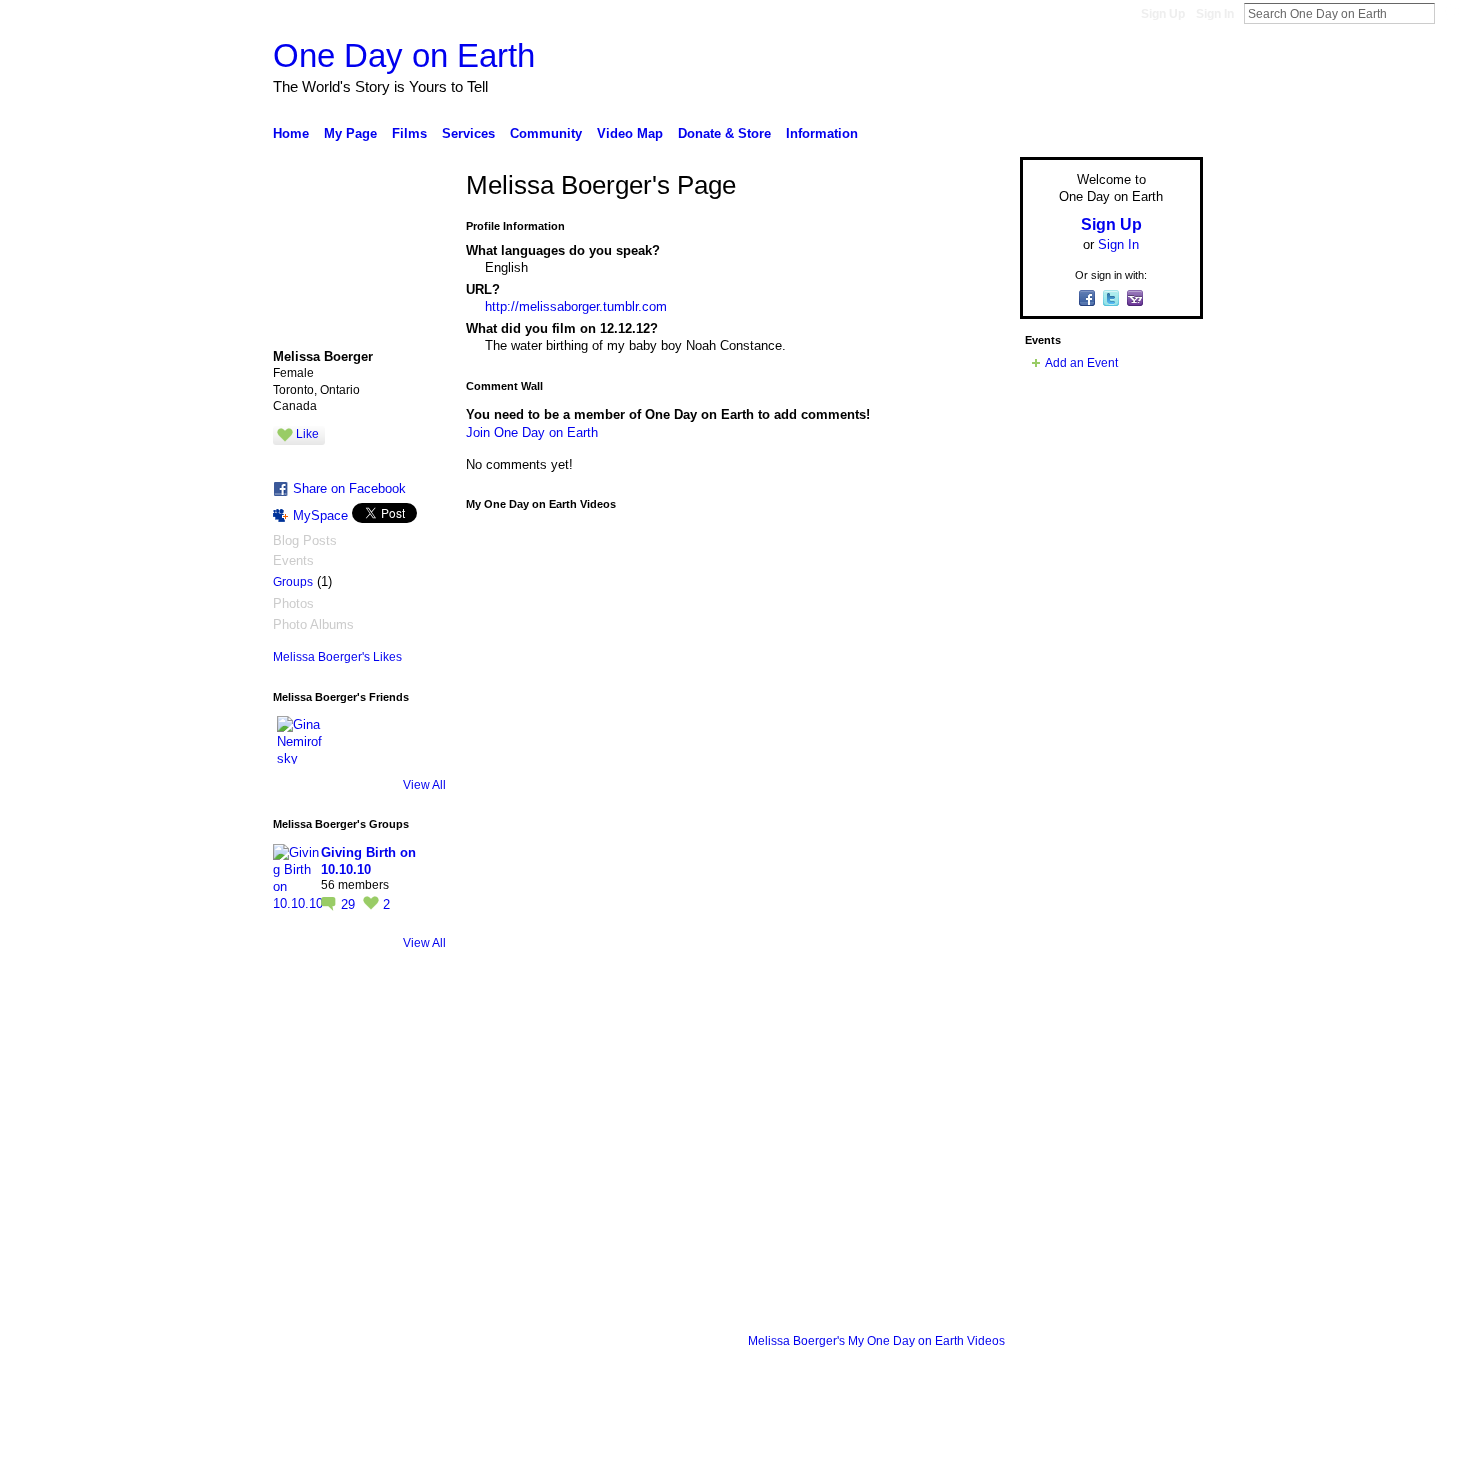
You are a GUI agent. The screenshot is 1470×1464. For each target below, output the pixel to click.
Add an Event (1081, 363)
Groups (293, 582)
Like (307, 434)
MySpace (320, 515)
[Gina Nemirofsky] (301, 740)
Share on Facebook (349, 488)
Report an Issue (1055, 1441)
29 (350, 904)
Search (1451, 13)
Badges (976, 1441)
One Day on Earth (404, 55)
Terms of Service (1158, 1441)
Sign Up (1163, 14)
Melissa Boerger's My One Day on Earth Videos (876, 1341)
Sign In (1215, 14)
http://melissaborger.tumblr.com (576, 306)
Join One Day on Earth (532, 432)
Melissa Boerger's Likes (337, 657)
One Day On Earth (429, 1441)
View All (424, 785)
